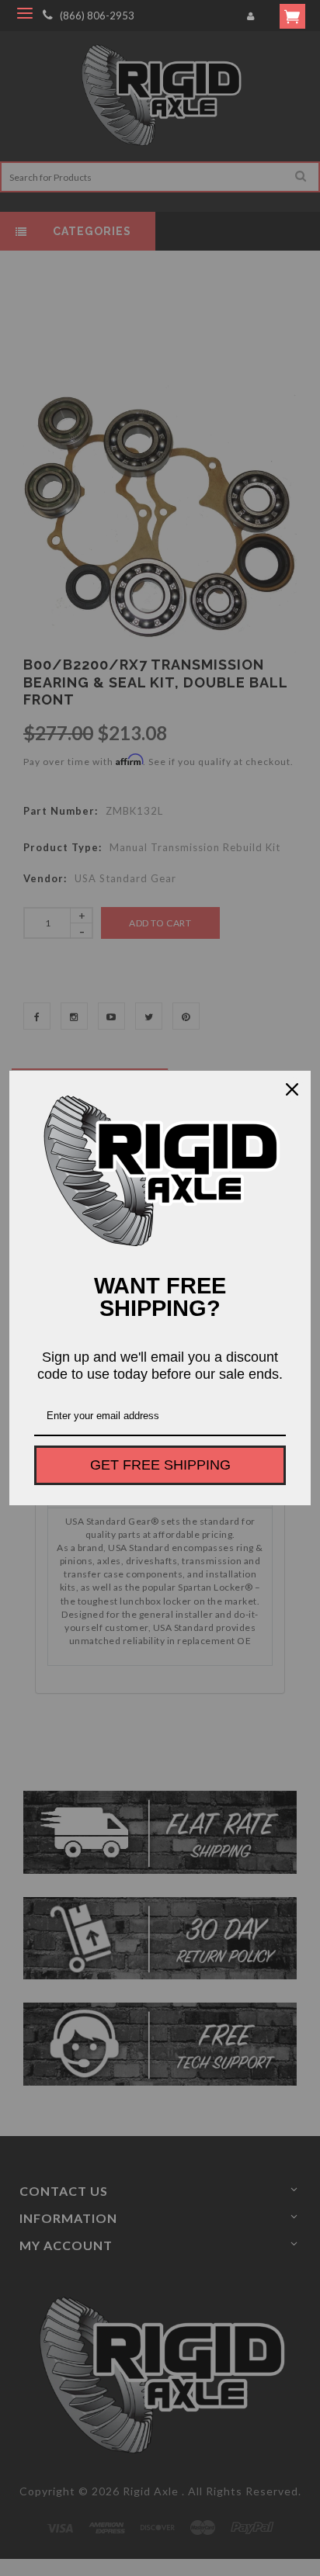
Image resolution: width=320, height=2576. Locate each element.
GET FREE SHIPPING (160, 1465)
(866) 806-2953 (97, 16)
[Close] (292, 1089)
